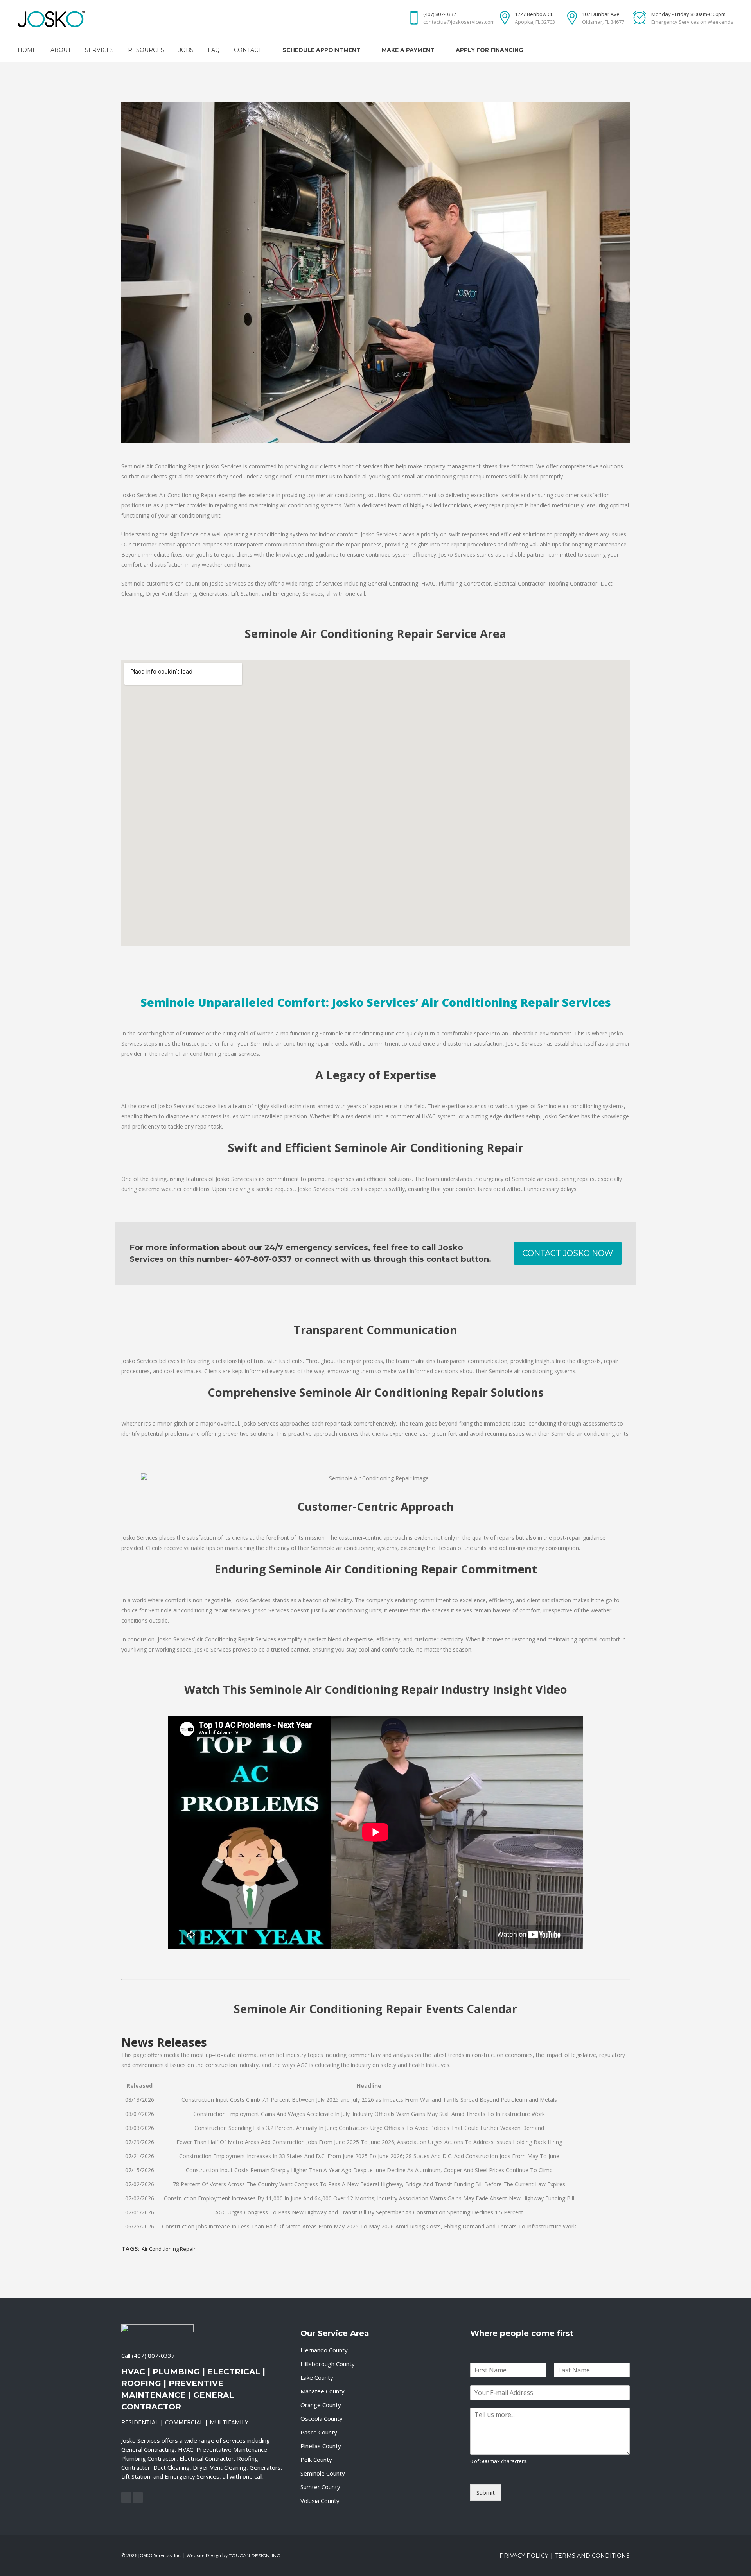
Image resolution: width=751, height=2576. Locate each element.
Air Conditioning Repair (169, 2249)
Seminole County (323, 2473)
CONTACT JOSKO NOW (568, 1253)
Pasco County (319, 2432)
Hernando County (324, 2350)
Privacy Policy (524, 2556)
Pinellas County (321, 2446)
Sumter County (320, 2487)
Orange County (321, 2405)
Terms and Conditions (592, 2556)
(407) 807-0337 (153, 2356)
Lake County (317, 2377)
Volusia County (320, 2501)
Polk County (316, 2460)
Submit (486, 2492)
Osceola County (322, 2418)
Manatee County (322, 2391)
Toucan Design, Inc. (255, 2555)
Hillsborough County (328, 2364)
